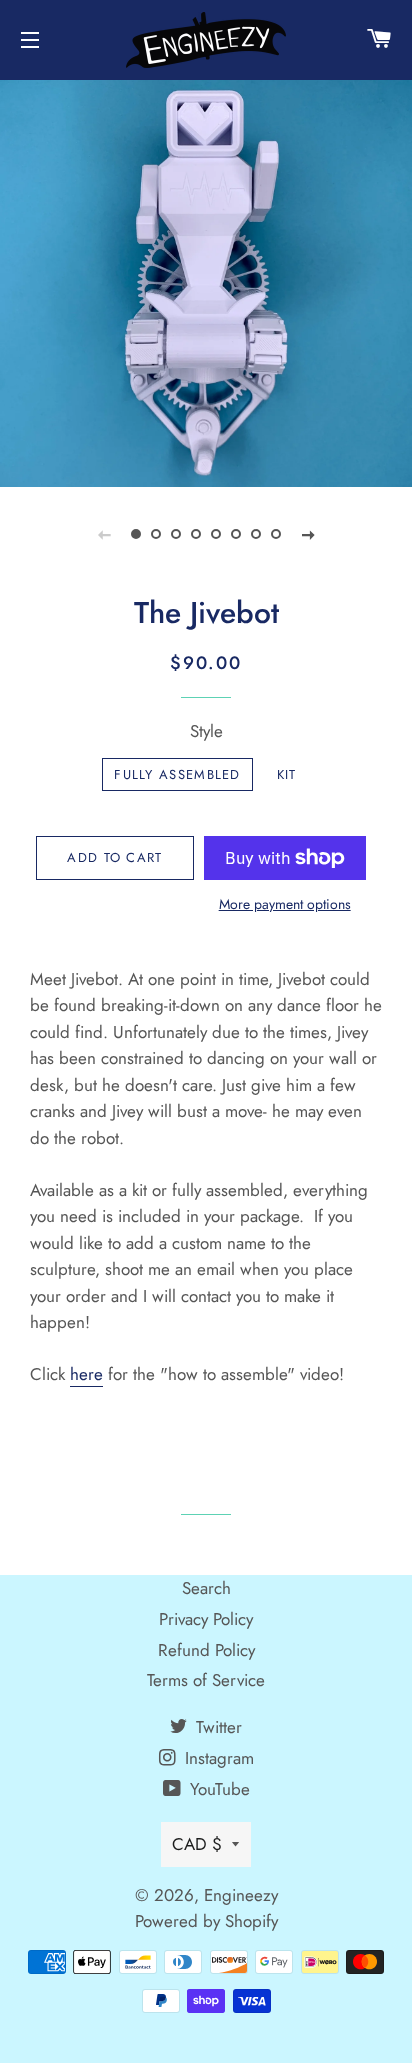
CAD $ (197, 1844)
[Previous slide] (104, 534)
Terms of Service (206, 1680)
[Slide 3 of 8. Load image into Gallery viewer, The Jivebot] (176, 534)
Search (206, 1588)
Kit (287, 774)
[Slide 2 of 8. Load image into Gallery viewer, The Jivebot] (156, 534)
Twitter (216, 1727)
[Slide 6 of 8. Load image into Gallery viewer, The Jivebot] (236, 534)
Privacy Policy (206, 1619)
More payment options (285, 904)
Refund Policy (206, 1650)
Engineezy (241, 1895)
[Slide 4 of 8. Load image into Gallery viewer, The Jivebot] (196, 534)
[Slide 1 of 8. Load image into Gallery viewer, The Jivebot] (136, 534)
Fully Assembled (177, 774)
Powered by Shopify (206, 1921)
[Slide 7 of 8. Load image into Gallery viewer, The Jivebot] (256, 534)
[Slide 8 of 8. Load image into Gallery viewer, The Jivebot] (276, 534)
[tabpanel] (206, 281)
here (86, 1374)
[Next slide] (308, 534)
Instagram (217, 1758)
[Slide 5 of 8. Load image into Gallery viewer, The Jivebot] (216, 534)
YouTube (217, 1789)
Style (206, 731)
